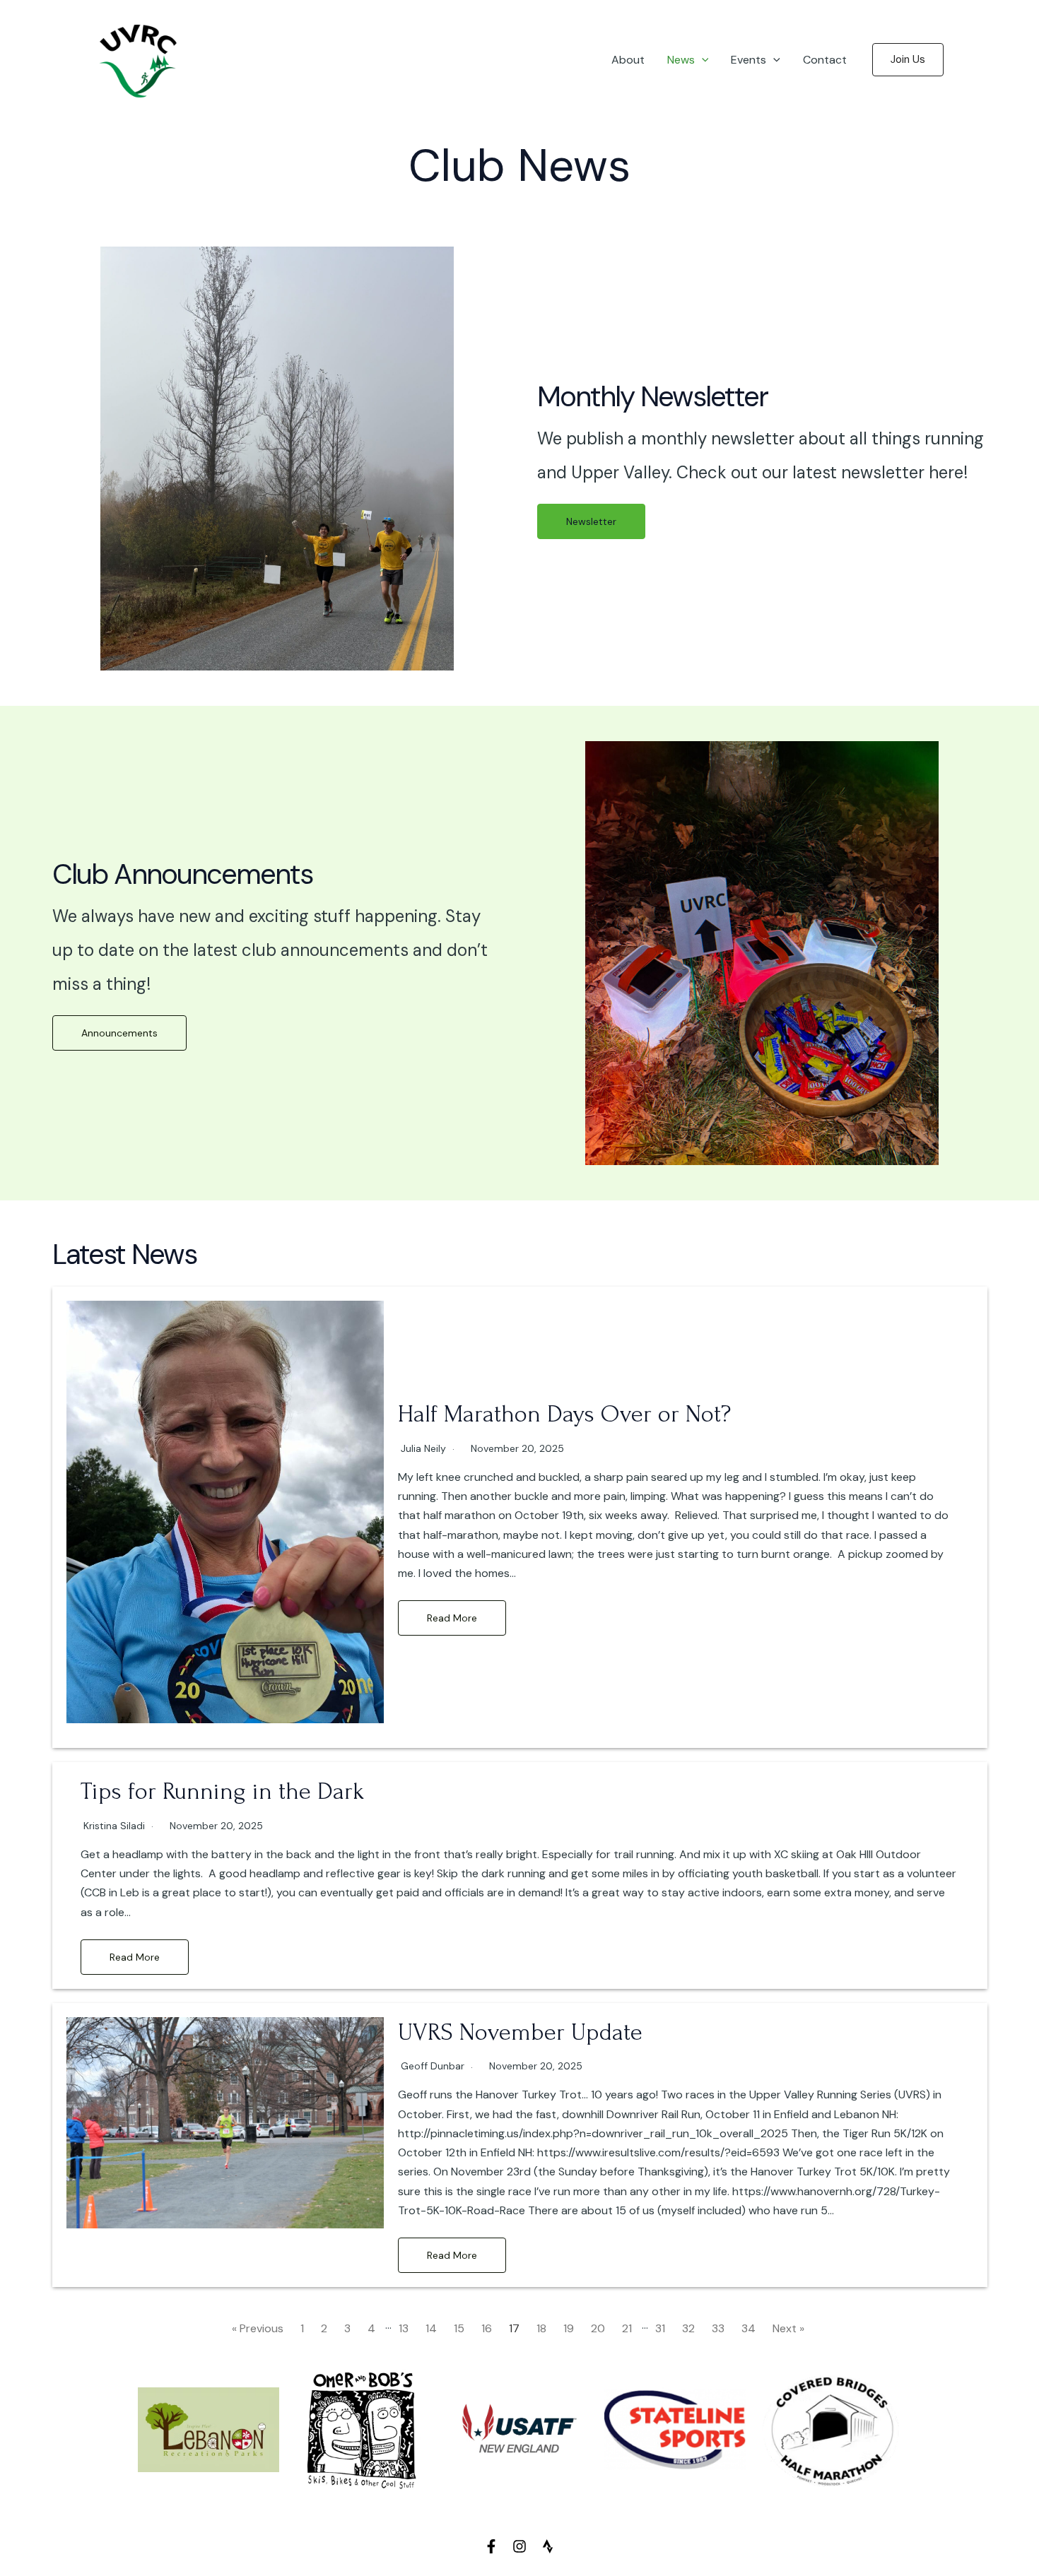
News (681, 60)
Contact (825, 60)
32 (688, 2328)
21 (627, 2328)
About (628, 60)
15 (459, 2328)
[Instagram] (519, 2546)
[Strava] (548, 2546)
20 (598, 2328)
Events (749, 60)
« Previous (258, 2328)
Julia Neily (423, 1448)
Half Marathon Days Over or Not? (564, 1414)
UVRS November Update (520, 2032)
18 (541, 2328)
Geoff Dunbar (433, 2066)
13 (404, 2328)
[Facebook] (491, 2546)
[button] (702, 60)
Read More (452, 1618)
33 (718, 2328)
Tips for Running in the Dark (222, 1791)
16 (487, 2328)
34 (749, 2328)
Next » (788, 2328)
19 (569, 2328)
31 (660, 2328)
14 (431, 2328)
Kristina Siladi (114, 1826)
